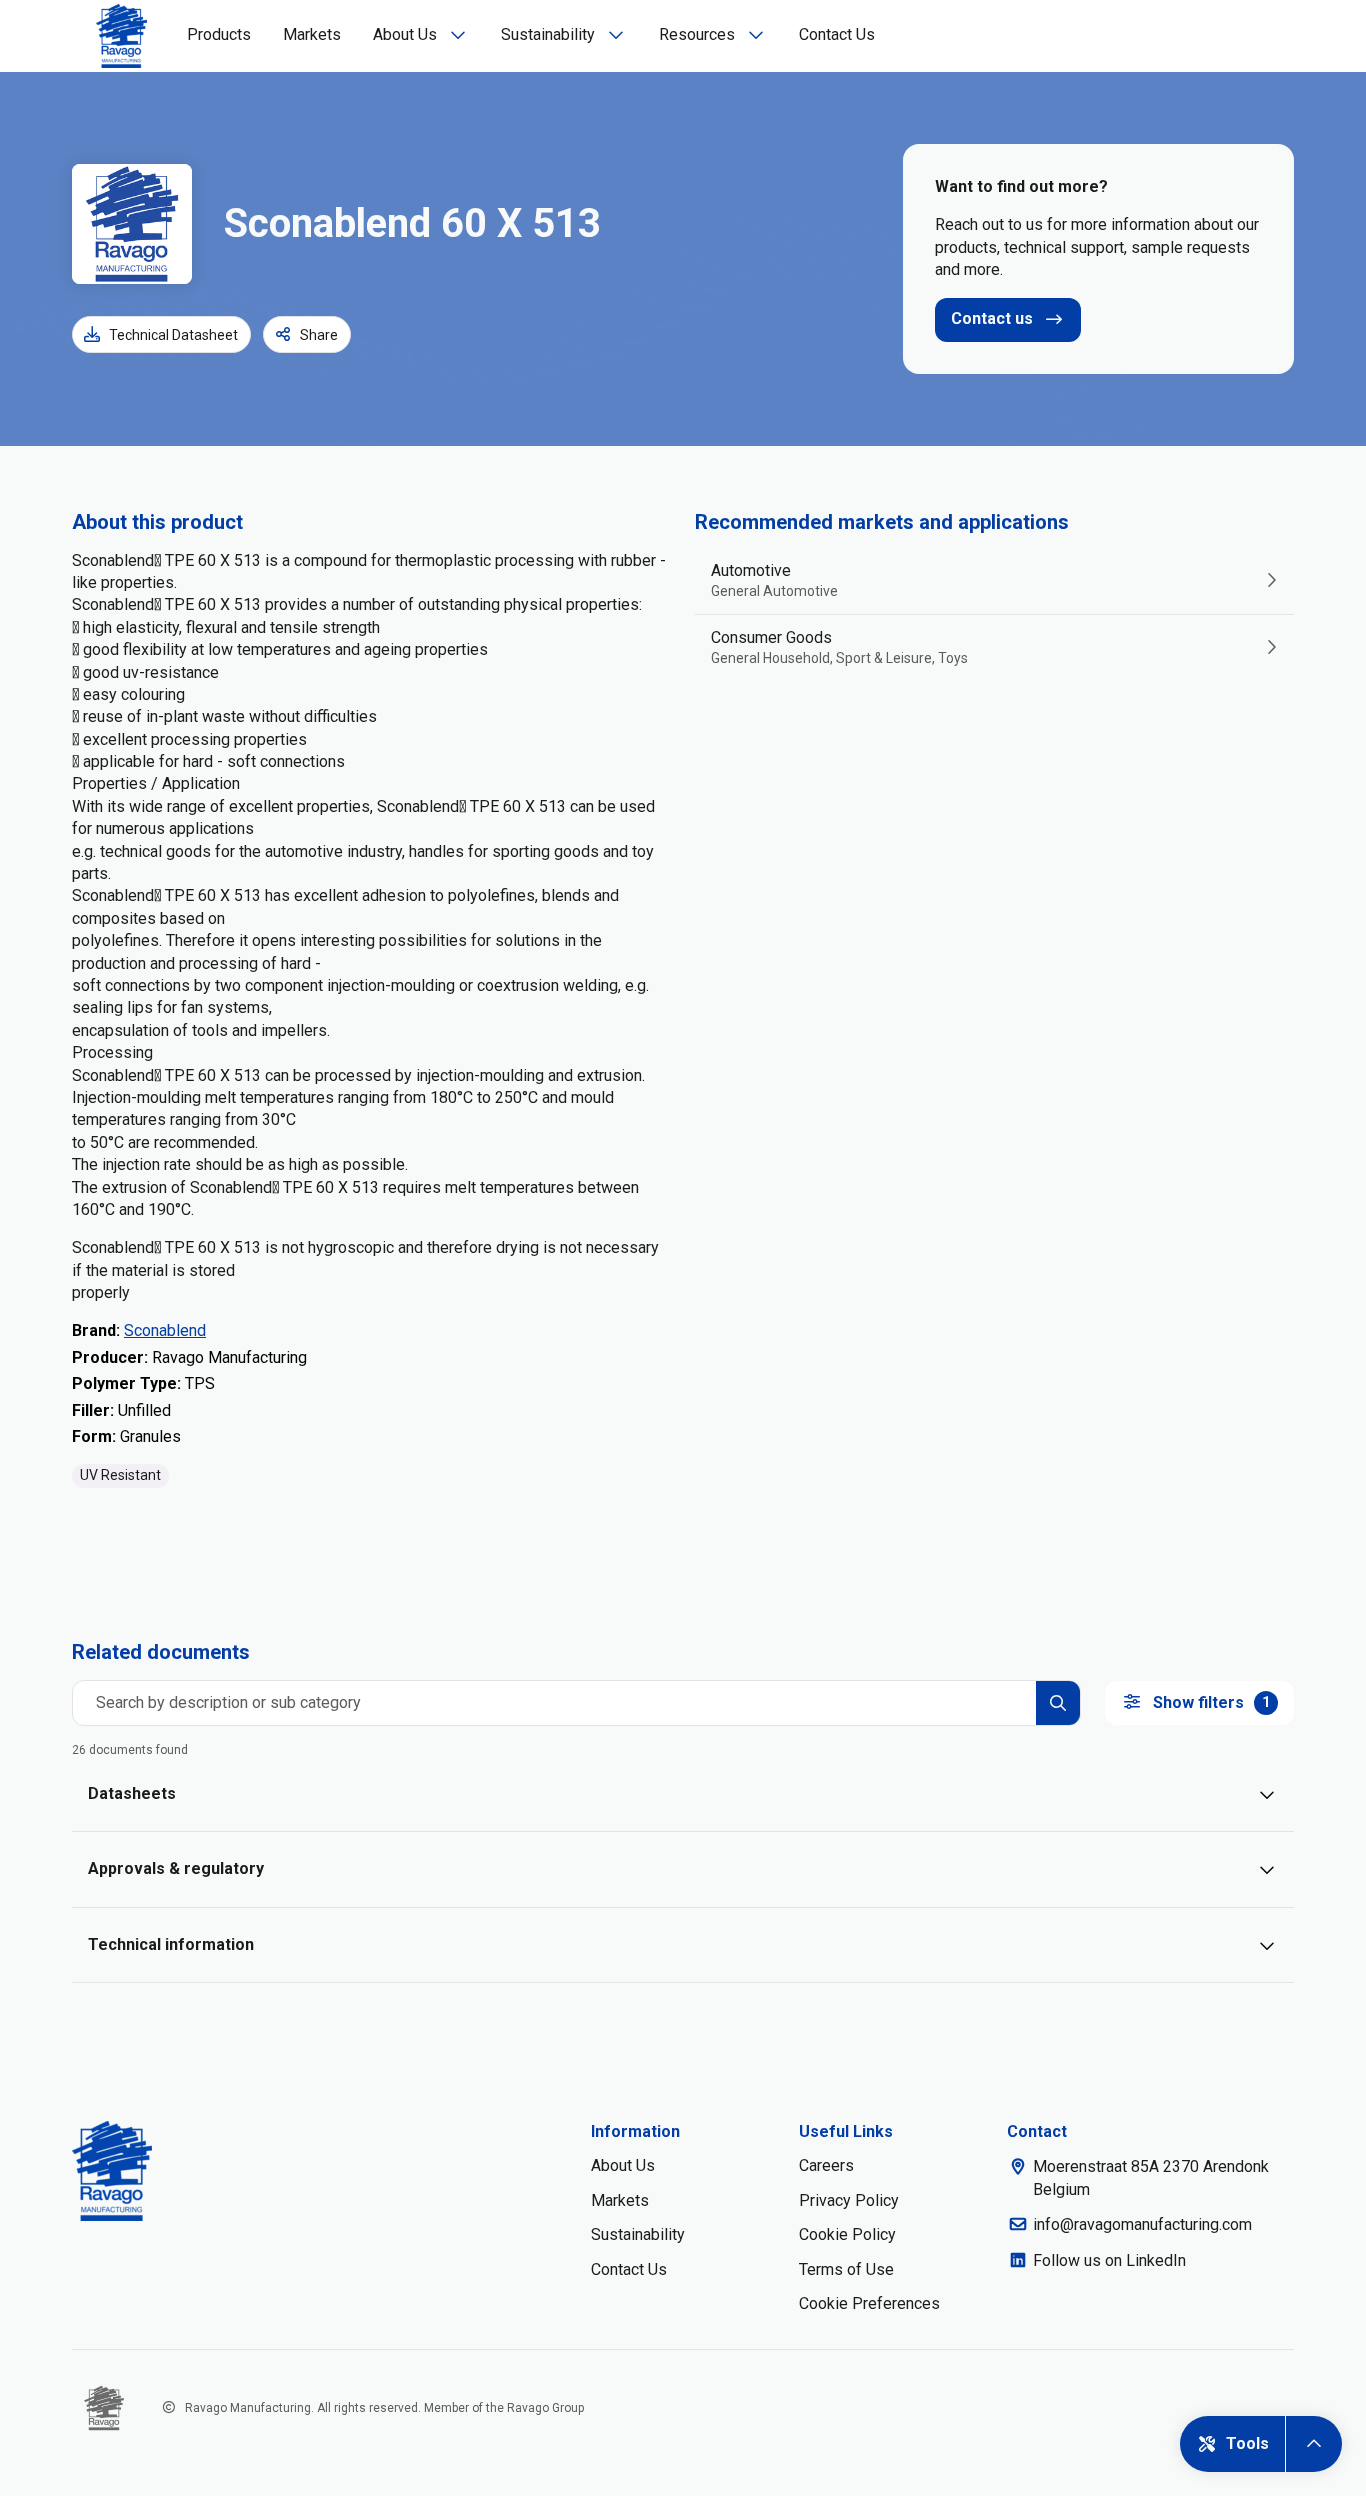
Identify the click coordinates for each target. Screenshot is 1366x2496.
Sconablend (165, 1330)
